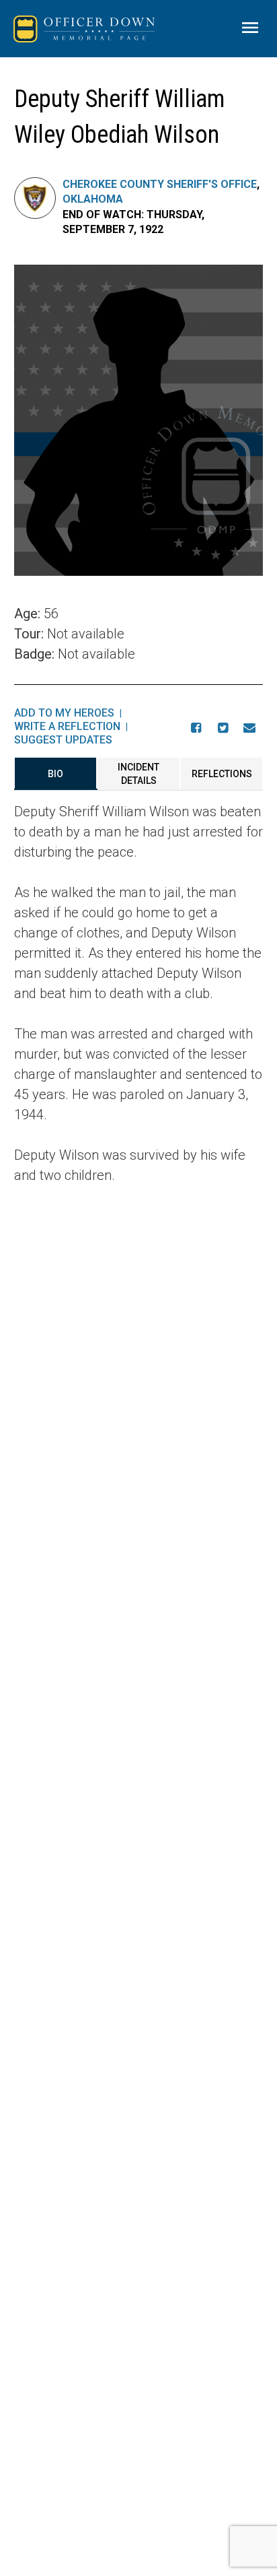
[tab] (56, 774)
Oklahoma (93, 199)
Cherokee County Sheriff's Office (160, 184)
